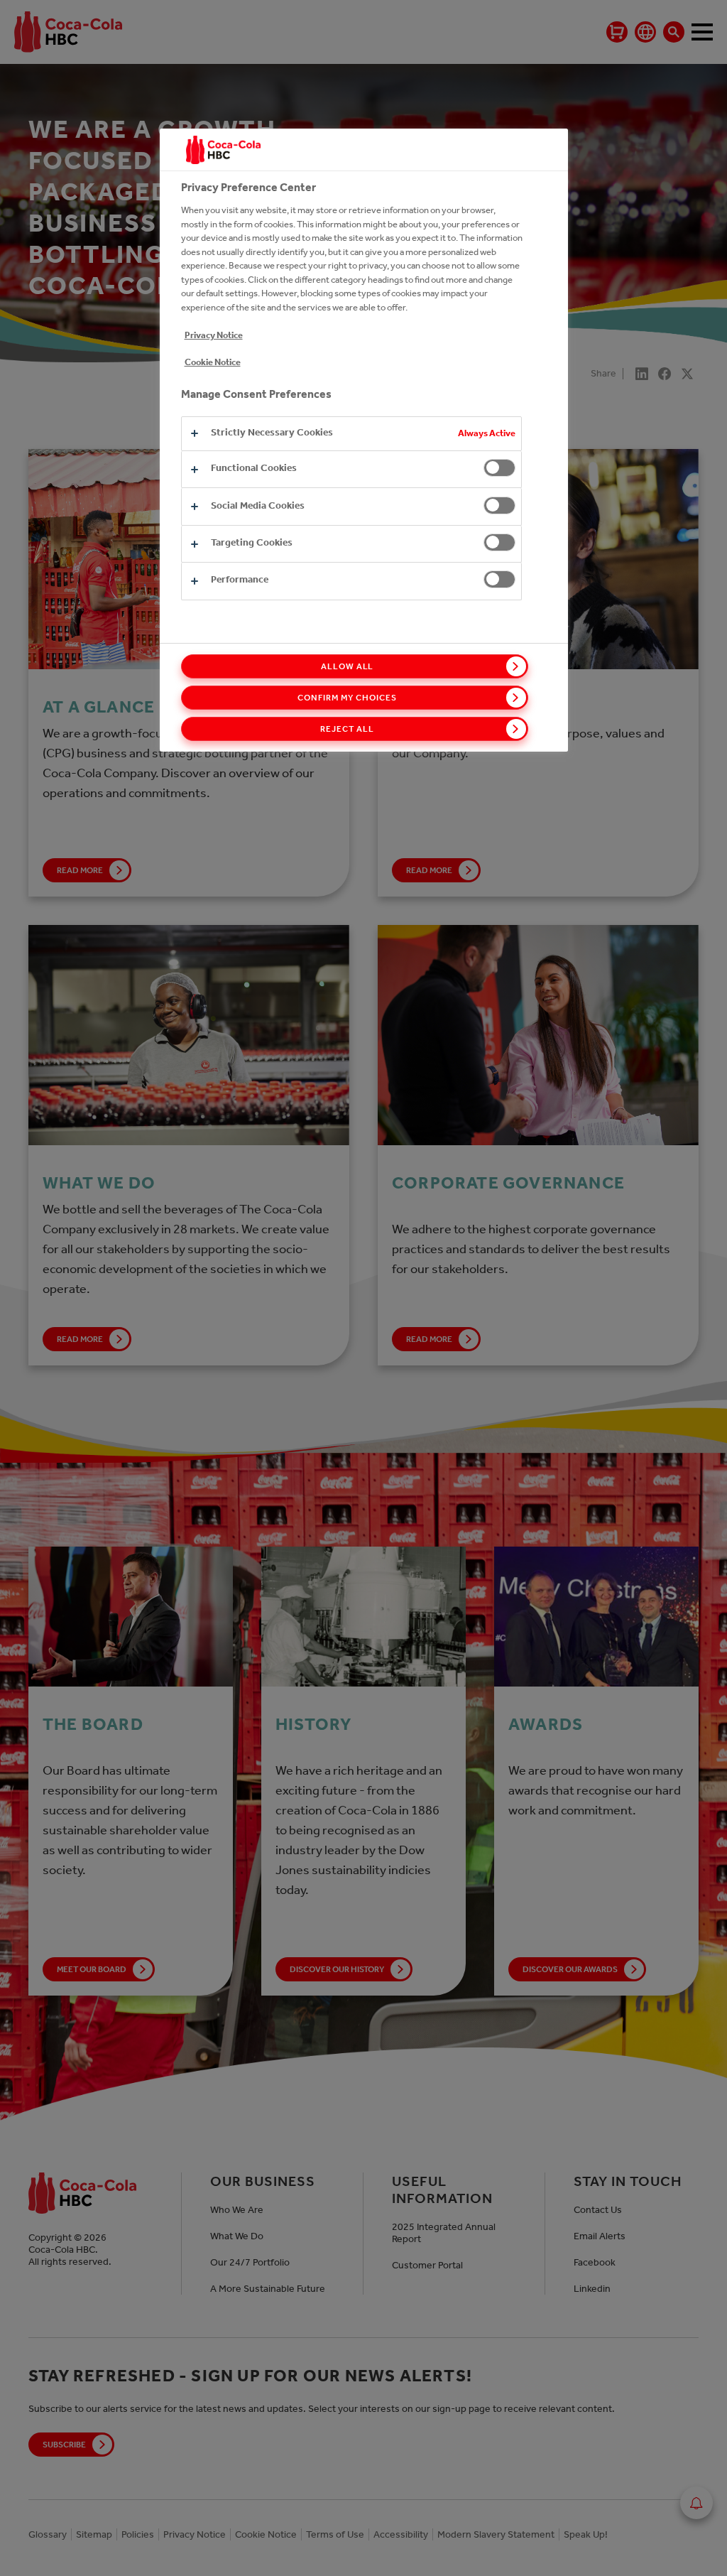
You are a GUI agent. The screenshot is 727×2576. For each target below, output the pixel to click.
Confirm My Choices (347, 698)
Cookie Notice (213, 362)
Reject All (347, 729)
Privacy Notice (214, 335)
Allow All (348, 666)
